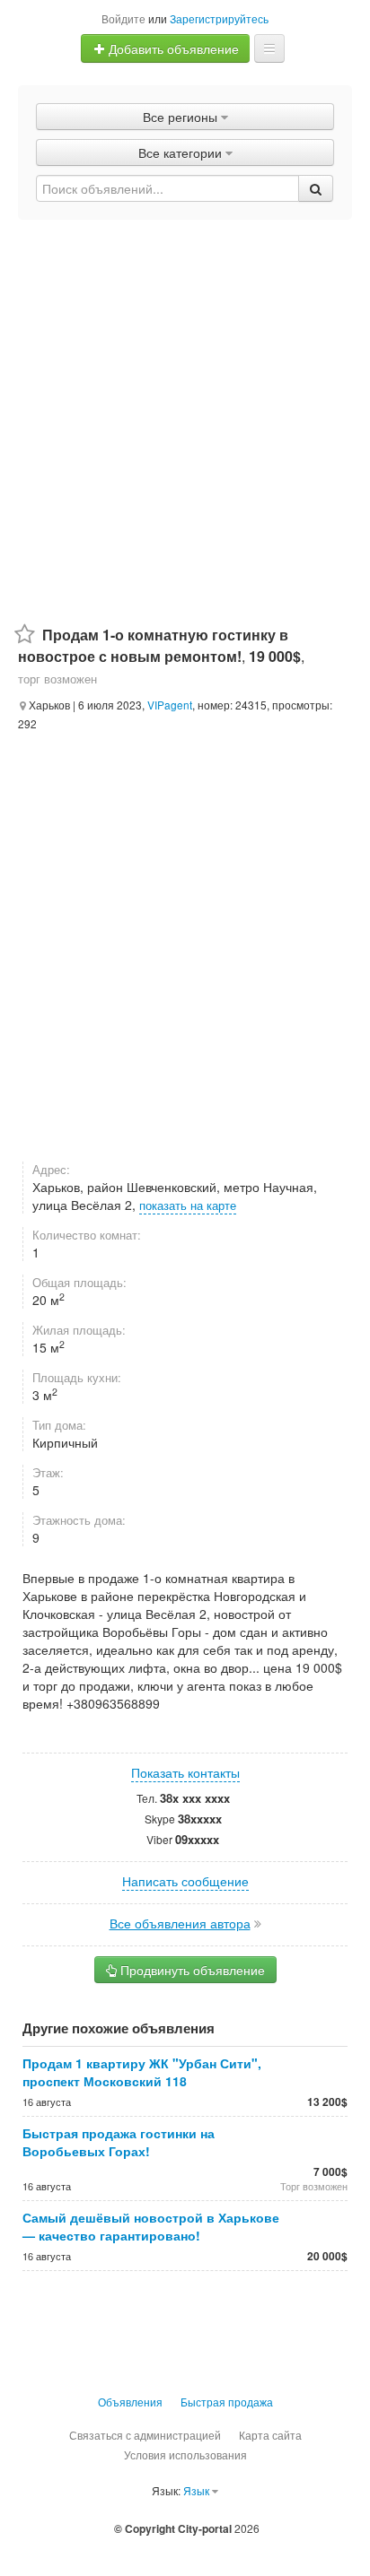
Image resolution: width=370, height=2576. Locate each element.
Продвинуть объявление (191, 1970)
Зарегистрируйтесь (219, 18)
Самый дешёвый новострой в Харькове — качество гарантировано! (151, 2226)
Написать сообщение (185, 1881)
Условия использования (185, 2454)
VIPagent (170, 705)
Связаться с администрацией (145, 2435)
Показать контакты (185, 1772)
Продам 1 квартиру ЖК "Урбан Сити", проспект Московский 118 (142, 2072)
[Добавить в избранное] (25, 635)
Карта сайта (270, 2435)
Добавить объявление (172, 48)
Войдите (123, 18)
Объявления (130, 2402)
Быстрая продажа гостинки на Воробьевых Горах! (119, 2142)
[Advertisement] (185, 413)
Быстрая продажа (227, 2402)
